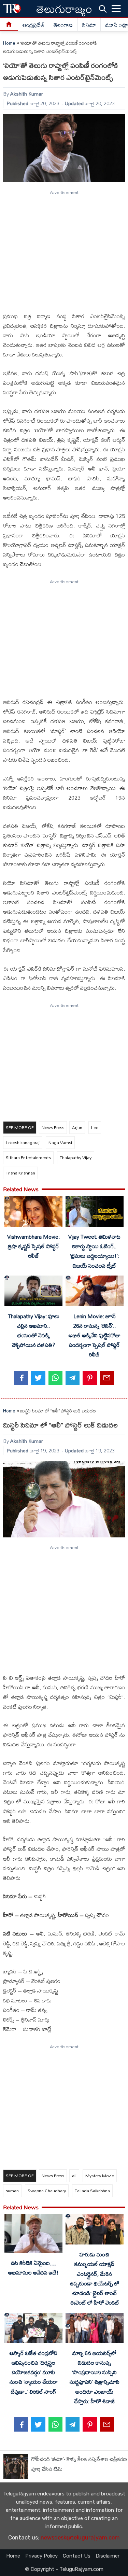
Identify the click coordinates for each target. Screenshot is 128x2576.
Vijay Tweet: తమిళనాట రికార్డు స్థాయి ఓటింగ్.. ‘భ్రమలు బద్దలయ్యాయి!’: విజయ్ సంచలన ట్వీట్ (94, 1251)
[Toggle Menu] (116, 9)
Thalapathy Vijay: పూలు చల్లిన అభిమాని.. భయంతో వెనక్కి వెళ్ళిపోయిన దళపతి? (34, 1331)
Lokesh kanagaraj (23, 1142)
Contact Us (77, 2556)
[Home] (9, 25)
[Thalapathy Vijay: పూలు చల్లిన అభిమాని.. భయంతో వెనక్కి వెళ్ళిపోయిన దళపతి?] (33, 1292)
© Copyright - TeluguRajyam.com (64, 2569)
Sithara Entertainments (28, 1157)
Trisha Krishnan (20, 1173)
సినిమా (89, 25)
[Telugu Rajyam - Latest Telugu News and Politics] (12, 9)
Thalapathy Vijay (76, 1157)
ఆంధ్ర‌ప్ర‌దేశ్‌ (33, 25)
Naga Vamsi (60, 1142)
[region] (64, 248)
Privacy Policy (41, 2556)
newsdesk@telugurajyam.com (80, 2538)
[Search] (103, 9)
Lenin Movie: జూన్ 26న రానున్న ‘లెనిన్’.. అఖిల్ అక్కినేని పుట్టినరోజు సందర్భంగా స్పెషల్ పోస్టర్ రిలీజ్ (95, 1335)
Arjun (77, 1127)
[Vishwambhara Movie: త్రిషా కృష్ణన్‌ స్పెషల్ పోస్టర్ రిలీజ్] (33, 1213)
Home (9, 43)
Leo (95, 1127)
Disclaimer (108, 2556)
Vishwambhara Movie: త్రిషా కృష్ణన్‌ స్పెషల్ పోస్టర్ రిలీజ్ (33, 1246)
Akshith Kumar (27, 94)
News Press (53, 1127)
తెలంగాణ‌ (63, 25)
